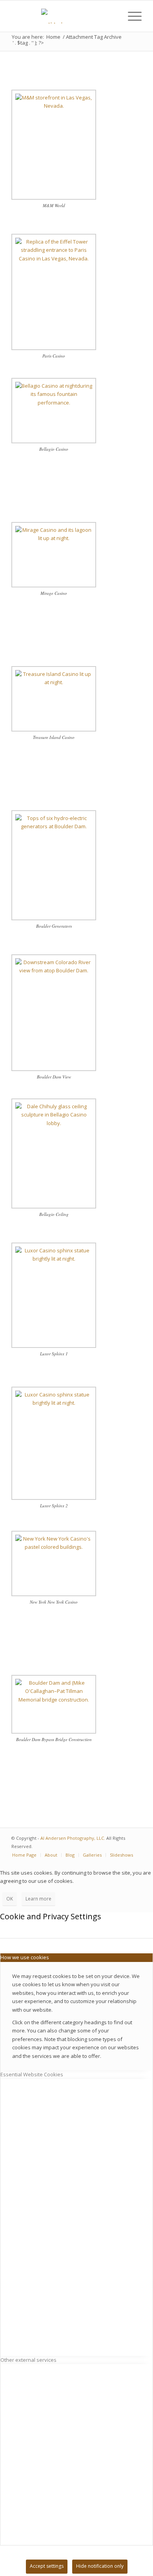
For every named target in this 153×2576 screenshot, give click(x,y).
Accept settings (47, 2566)
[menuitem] (112, 16)
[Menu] (131, 16)
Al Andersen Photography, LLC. (73, 1838)
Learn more (38, 1899)
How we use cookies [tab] (25, 1957)
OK (10, 1899)
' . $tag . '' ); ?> (28, 43)
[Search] (112, 16)
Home (53, 37)
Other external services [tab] (28, 2360)
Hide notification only (100, 2566)
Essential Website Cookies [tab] (32, 2074)
